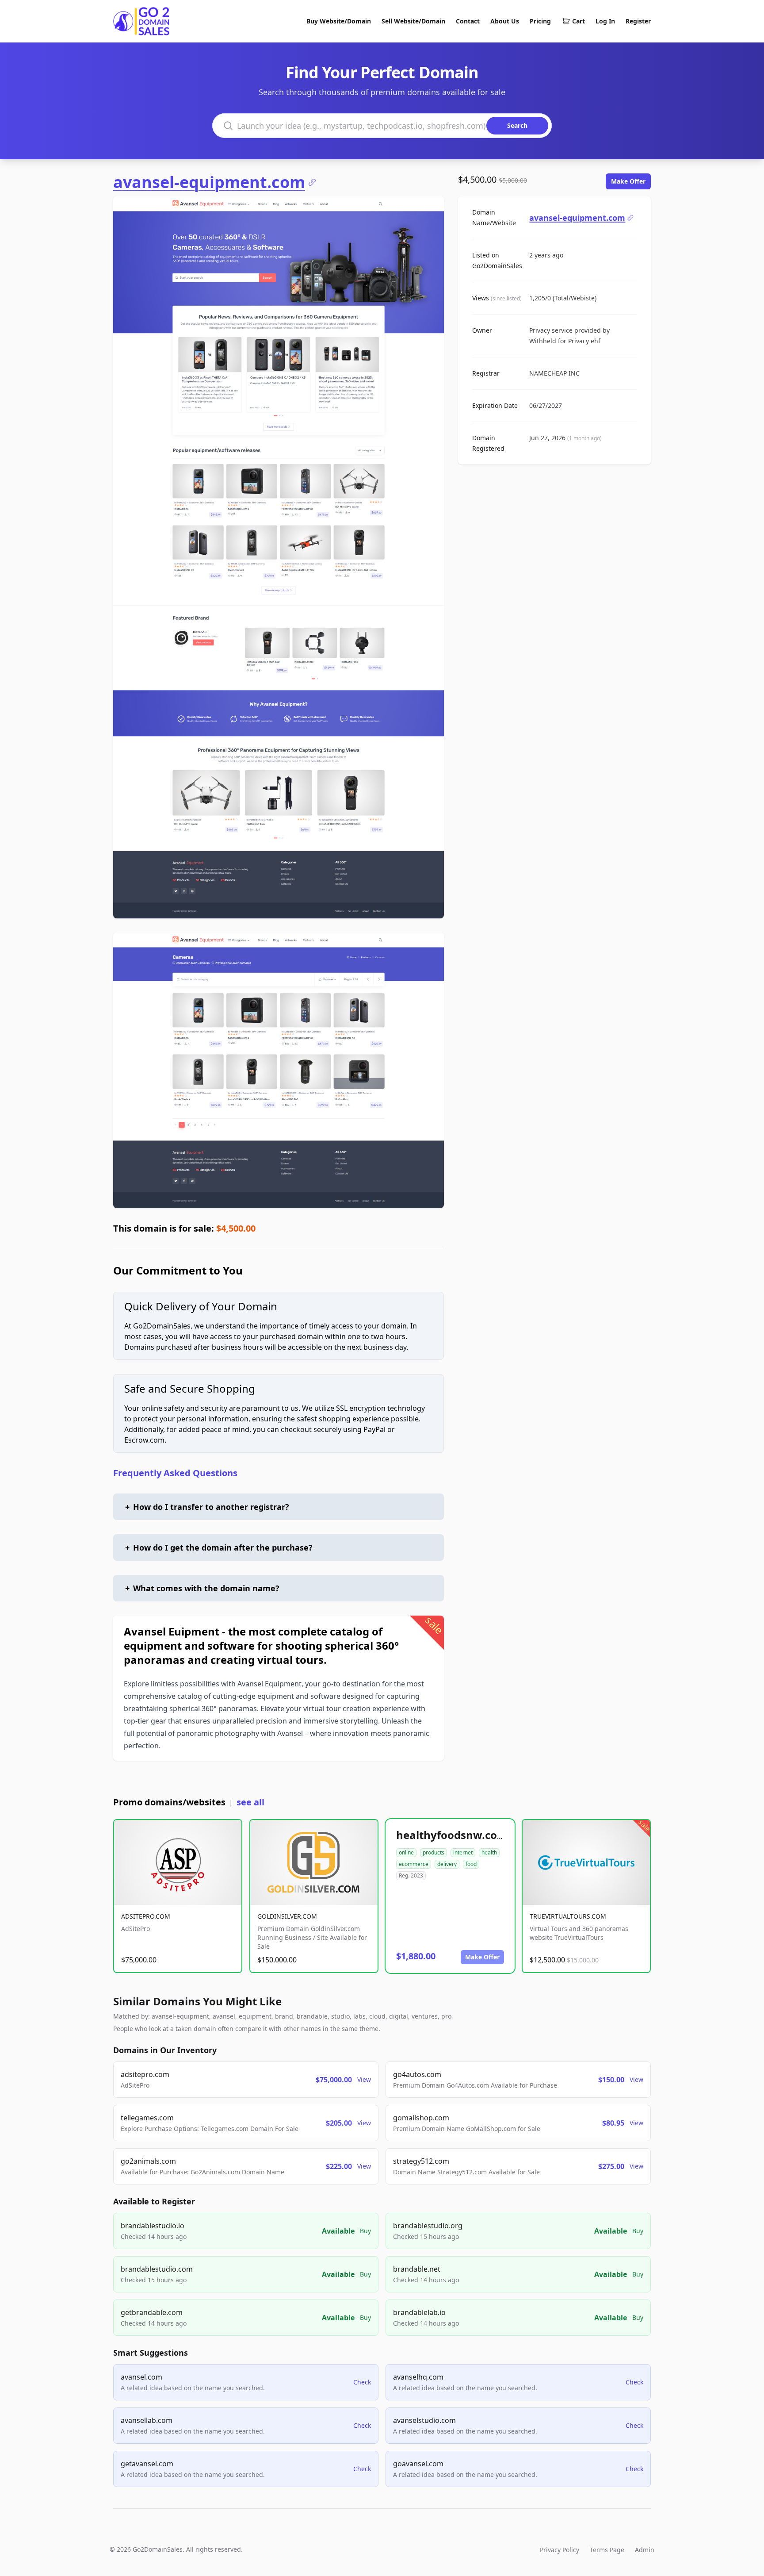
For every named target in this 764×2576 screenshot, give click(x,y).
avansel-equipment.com (209, 182)
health (489, 1852)
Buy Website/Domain (339, 21)
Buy (365, 2231)
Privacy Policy (560, 2550)
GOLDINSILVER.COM (287, 1916)
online (406, 1852)
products (434, 1852)
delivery (447, 1864)
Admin (645, 2550)
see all (250, 1802)
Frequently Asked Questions (175, 1473)
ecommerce (414, 1864)
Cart (579, 21)
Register (638, 21)
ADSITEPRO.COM (146, 1916)
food (471, 1864)
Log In (605, 21)
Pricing (540, 21)
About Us (505, 21)
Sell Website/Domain (413, 21)
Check (362, 2382)
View (364, 2079)
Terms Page (607, 2550)
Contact (468, 21)
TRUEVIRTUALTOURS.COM (568, 1916)
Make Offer (628, 181)
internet (463, 1852)
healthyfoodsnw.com (452, 1835)
